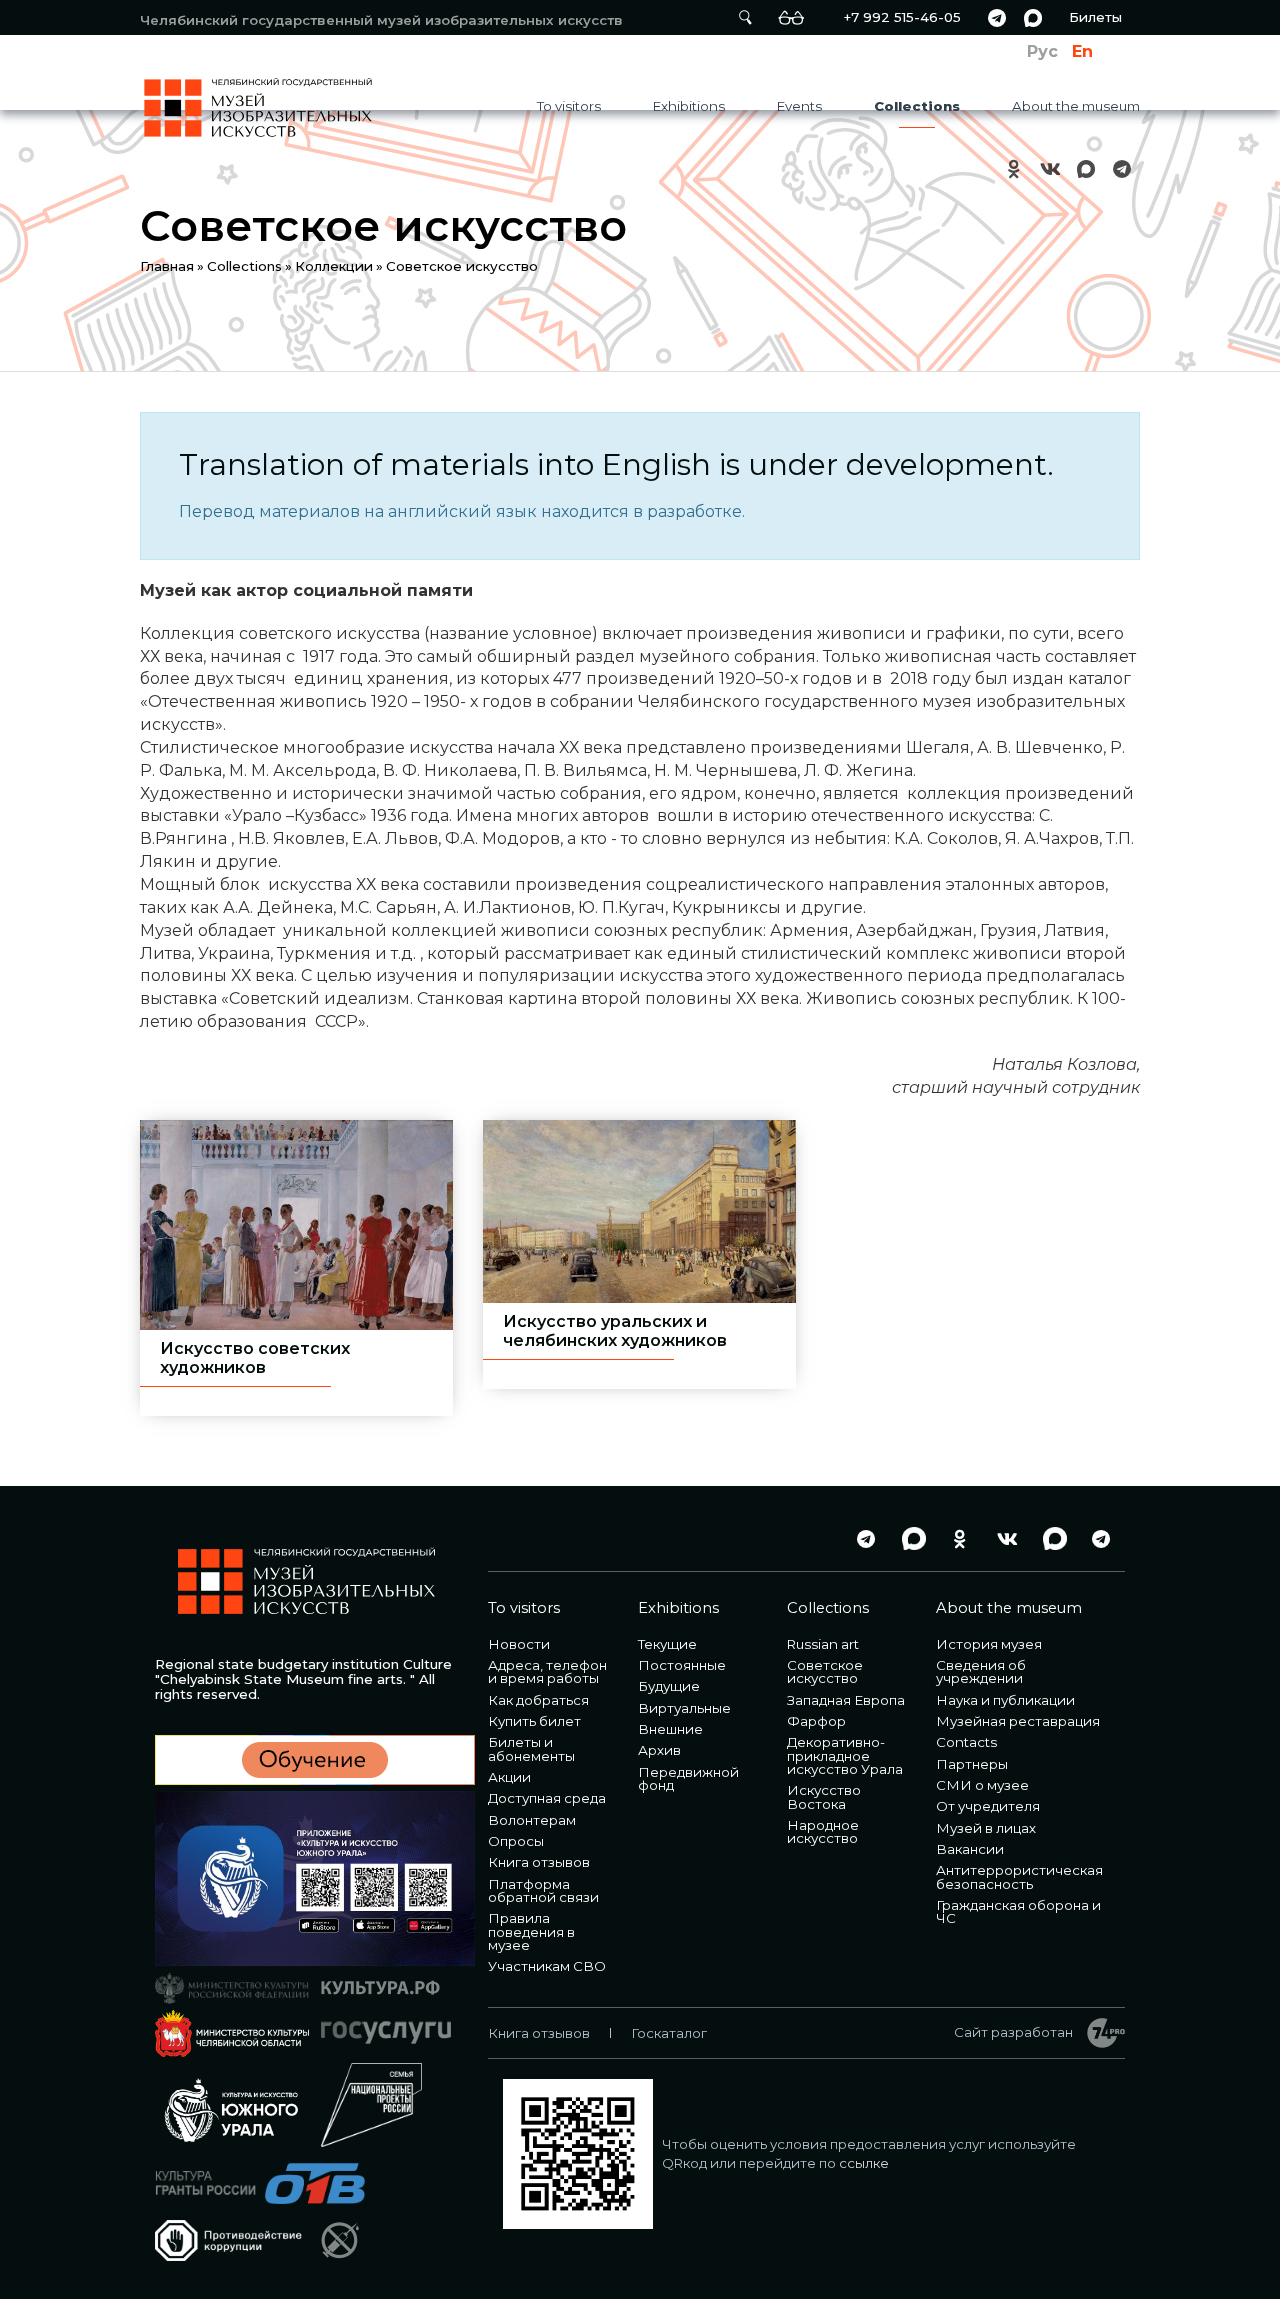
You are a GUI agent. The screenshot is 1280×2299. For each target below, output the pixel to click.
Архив (659, 1750)
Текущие (667, 1644)
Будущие (669, 1686)
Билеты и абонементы (531, 1748)
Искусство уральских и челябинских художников (615, 1331)
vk (1050, 168)
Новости (519, 1644)
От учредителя (988, 1806)
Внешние (670, 1729)
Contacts (966, 1742)
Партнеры (972, 1764)
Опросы (516, 1841)
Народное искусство (823, 1831)
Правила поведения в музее (531, 1931)
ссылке (864, 2163)
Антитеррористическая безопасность (1019, 1876)
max (1033, 17)
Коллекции (334, 266)
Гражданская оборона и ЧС (1018, 1911)
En (1082, 51)
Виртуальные (684, 1708)
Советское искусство (825, 1671)
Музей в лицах (986, 1828)
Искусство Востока (824, 1796)
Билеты (1095, 17)
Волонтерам (532, 1820)
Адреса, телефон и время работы (547, 1671)
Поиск (745, 17)
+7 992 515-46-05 (902, 17)
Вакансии (970, 1849)
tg (997, 17)
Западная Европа (846, 1700)
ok (1014, 168)
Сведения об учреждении (981, 1671)
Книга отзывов (539, 1862)
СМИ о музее (982, 1785)
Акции (509, 1777)
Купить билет (534, 1721)
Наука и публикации (1005, 1700)
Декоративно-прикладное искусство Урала (845, 1755)
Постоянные (682, 1665)
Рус (1042, 51)
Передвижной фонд (688, 1778)
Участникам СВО (547, 1966)
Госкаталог (669, 2033)
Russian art (823, 1644)
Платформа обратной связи (543, 1890)
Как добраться (538, 1700)
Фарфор (816, 1721)
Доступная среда (547, 1798)
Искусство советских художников (255, 1358)
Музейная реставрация (1018, 1721)
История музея (989, 1644)
